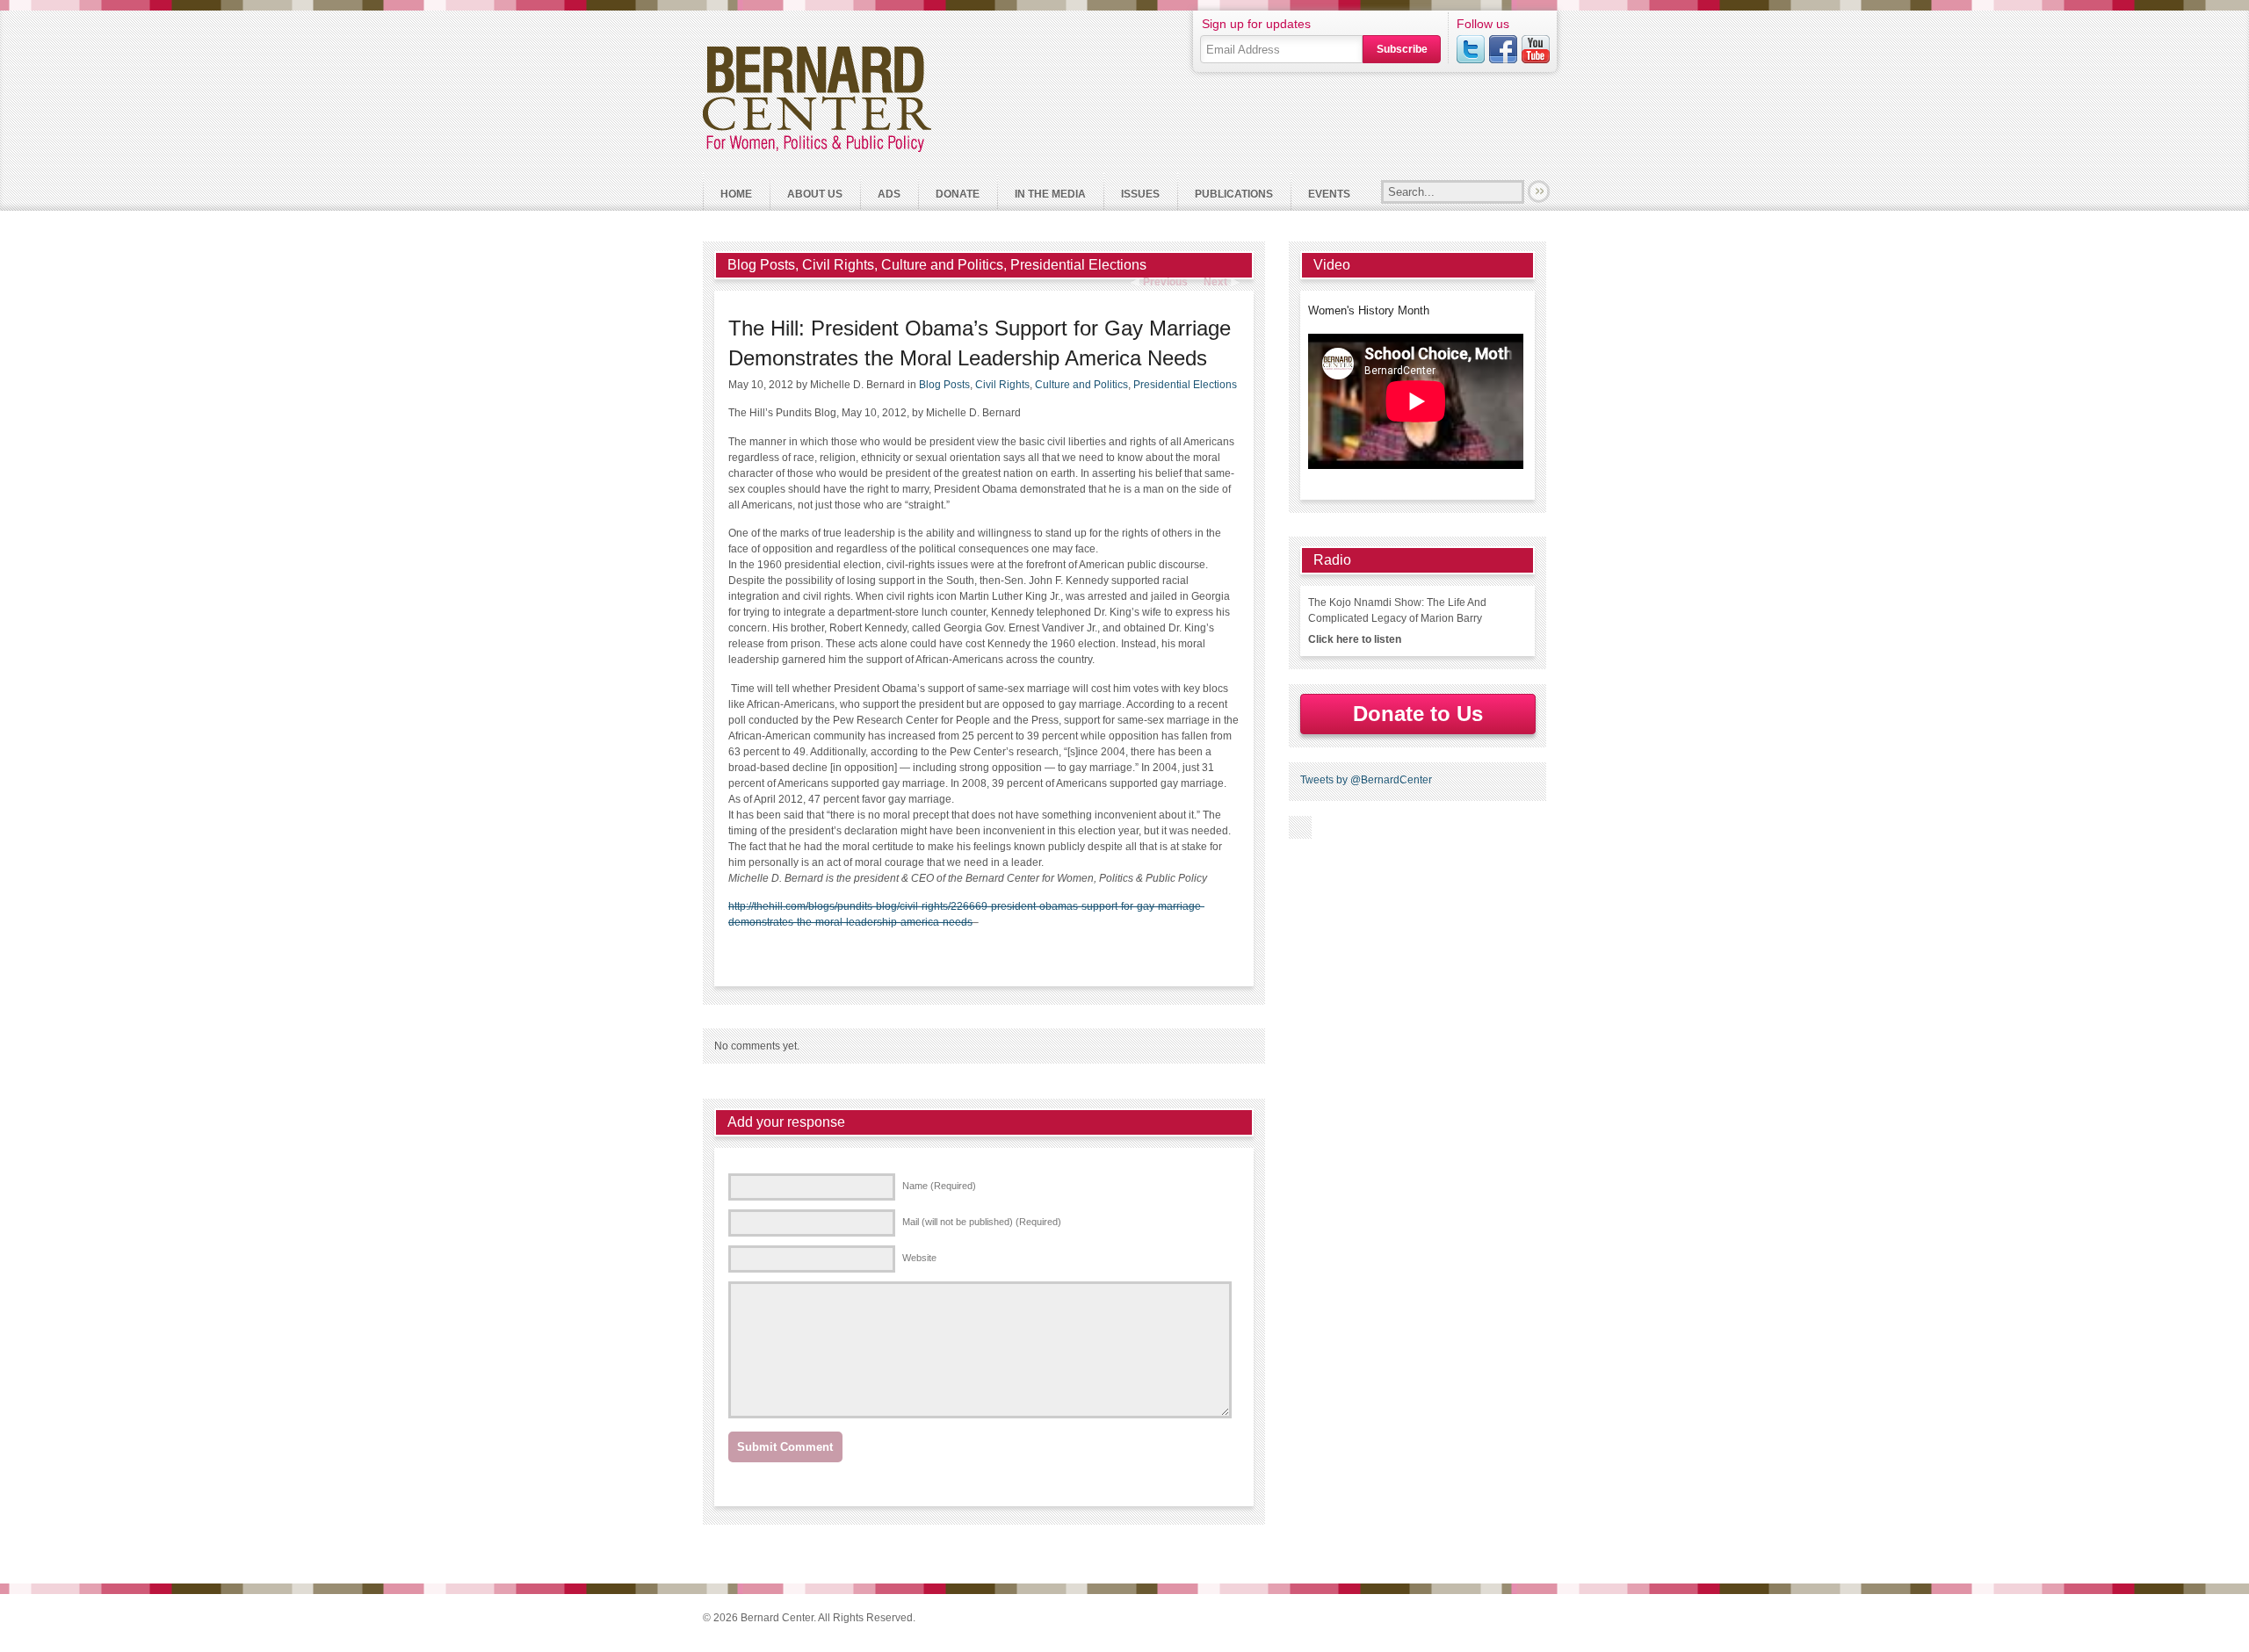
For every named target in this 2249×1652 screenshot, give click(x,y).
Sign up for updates (1256, 24)
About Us (806, 193)
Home (736, 194)
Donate (958, 194)
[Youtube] (1536, 49)
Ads (889, 194)
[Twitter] (1471, 49)
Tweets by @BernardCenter (1366, 780)
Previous (1165, 282)
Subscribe (1402, 49)
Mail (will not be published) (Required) (982, 1222)
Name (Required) (939, 1186)
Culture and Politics (942, 265)
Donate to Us (1418, 714)
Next (1215, 282)
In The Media (1050, 194)
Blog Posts (761, 265)
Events (1329, 194)
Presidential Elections (1078, 265)
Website (919, 1258)
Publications (1234, 194)
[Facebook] (1503, 49)
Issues (1140, 194)
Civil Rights (838, 265)
